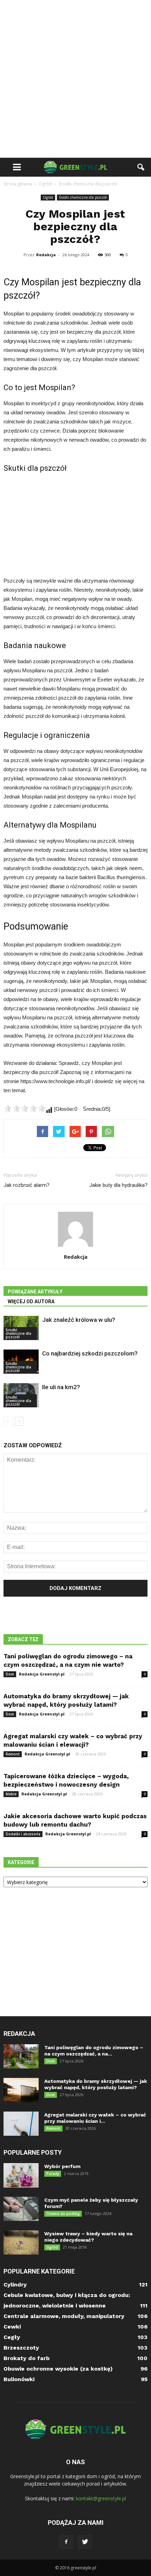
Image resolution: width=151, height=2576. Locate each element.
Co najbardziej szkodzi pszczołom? (90, 1353)
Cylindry (15, 2285)
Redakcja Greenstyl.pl (42, 1674)
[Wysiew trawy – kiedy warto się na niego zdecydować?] (21, 2242)
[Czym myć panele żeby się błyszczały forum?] (21, 2209)
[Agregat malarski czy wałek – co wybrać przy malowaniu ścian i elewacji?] (21, 2124)
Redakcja (46, 255)
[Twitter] (85, 2542)
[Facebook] (66, 2542)
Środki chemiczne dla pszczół (83, 197)
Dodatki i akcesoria (23, 1834)
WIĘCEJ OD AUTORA (31, 1301)
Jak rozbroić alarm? (27, 1185)
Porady (53, 2174)
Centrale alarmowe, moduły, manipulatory (64, 2316)
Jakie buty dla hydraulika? (118, 1185)
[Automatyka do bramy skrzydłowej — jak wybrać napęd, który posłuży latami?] (21, 2090)
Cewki (12, 2327)
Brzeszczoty (21, 2348)
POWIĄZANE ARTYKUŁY (35, 1292)
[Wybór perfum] (21, 2175)
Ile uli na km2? (61, 1387)
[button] (141, 167)
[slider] (25, 1108)
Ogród (48, 197)
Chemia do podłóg (63, 2214)
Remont (13, 1754)
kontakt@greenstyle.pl (101, 2498)
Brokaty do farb (27, 2358)
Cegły (12, 2337)
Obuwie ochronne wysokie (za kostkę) (58, 2369)
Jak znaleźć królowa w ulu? (79, 1320)
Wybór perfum (62, 2166)
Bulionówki (19, 2379)
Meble (11, 1794)
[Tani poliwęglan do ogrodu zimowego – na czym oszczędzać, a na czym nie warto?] (21, 2056)
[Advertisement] (75, 79)
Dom (10, 1674)
